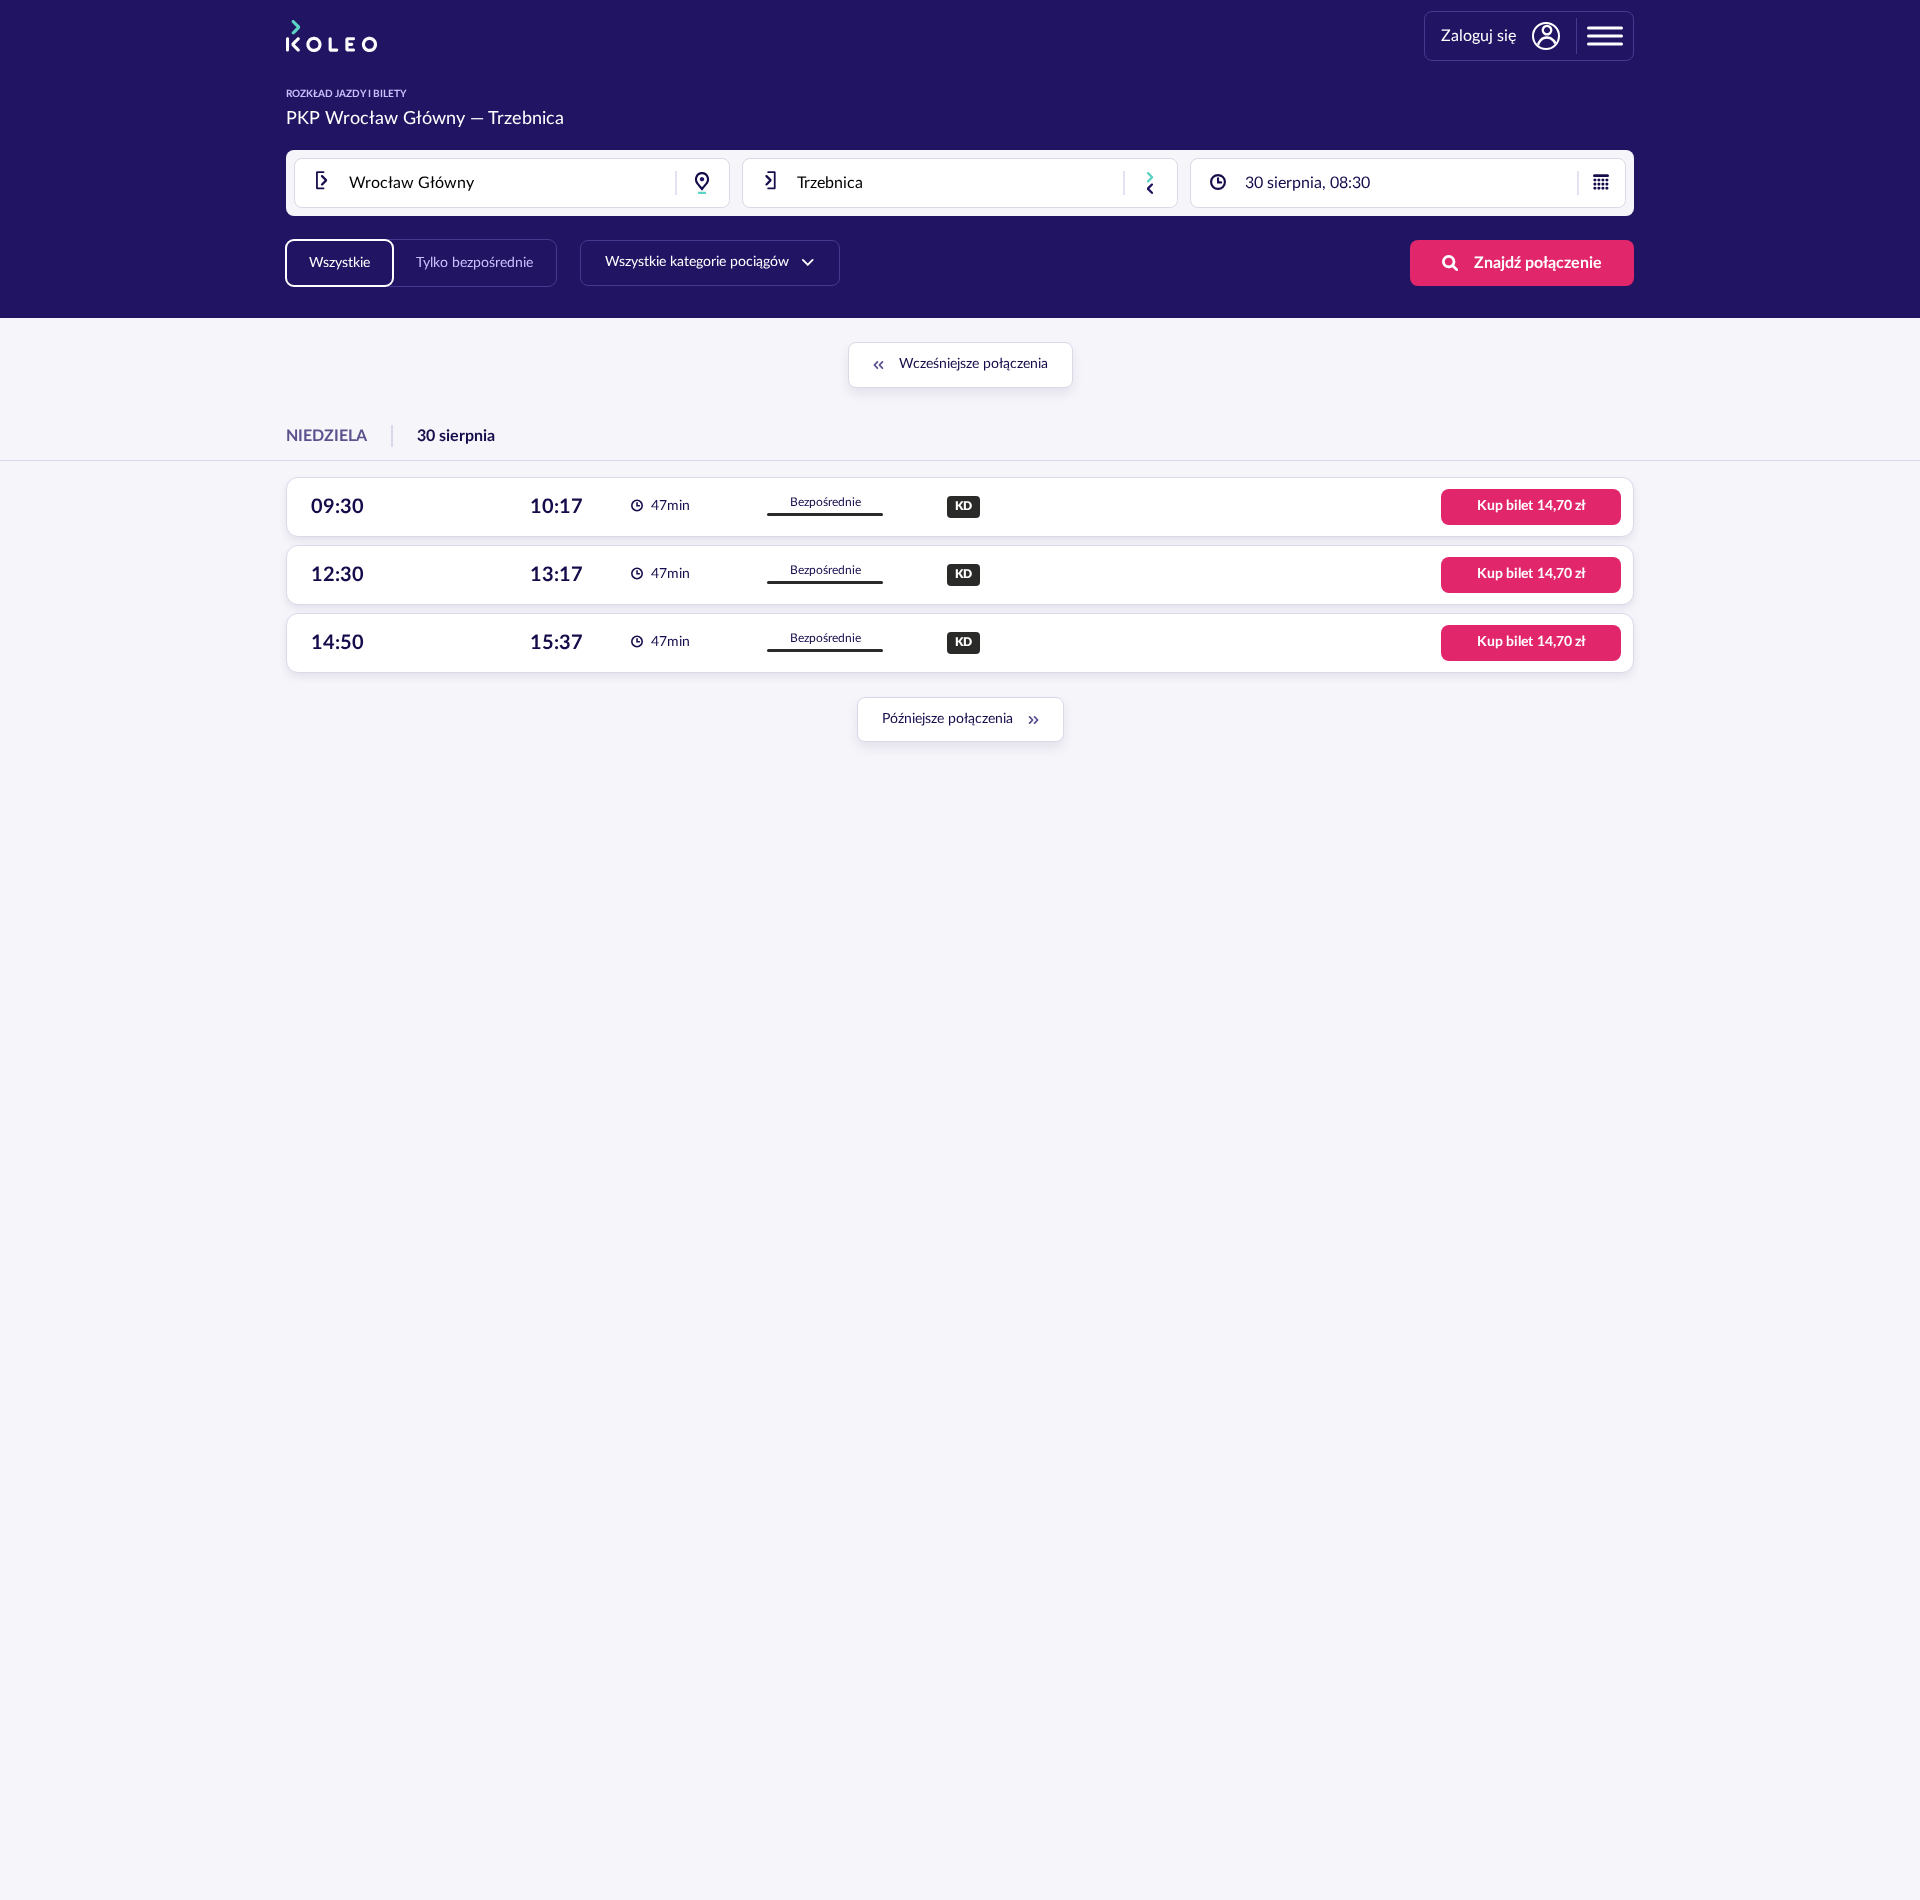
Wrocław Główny (395, 119)
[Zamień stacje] (1150, 183)
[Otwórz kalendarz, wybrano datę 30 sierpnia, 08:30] (1601, 183)
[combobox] (512, 183)
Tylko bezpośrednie (474, 263)
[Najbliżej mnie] (702, 183)
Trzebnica (526, 119)
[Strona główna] (331, 36)
